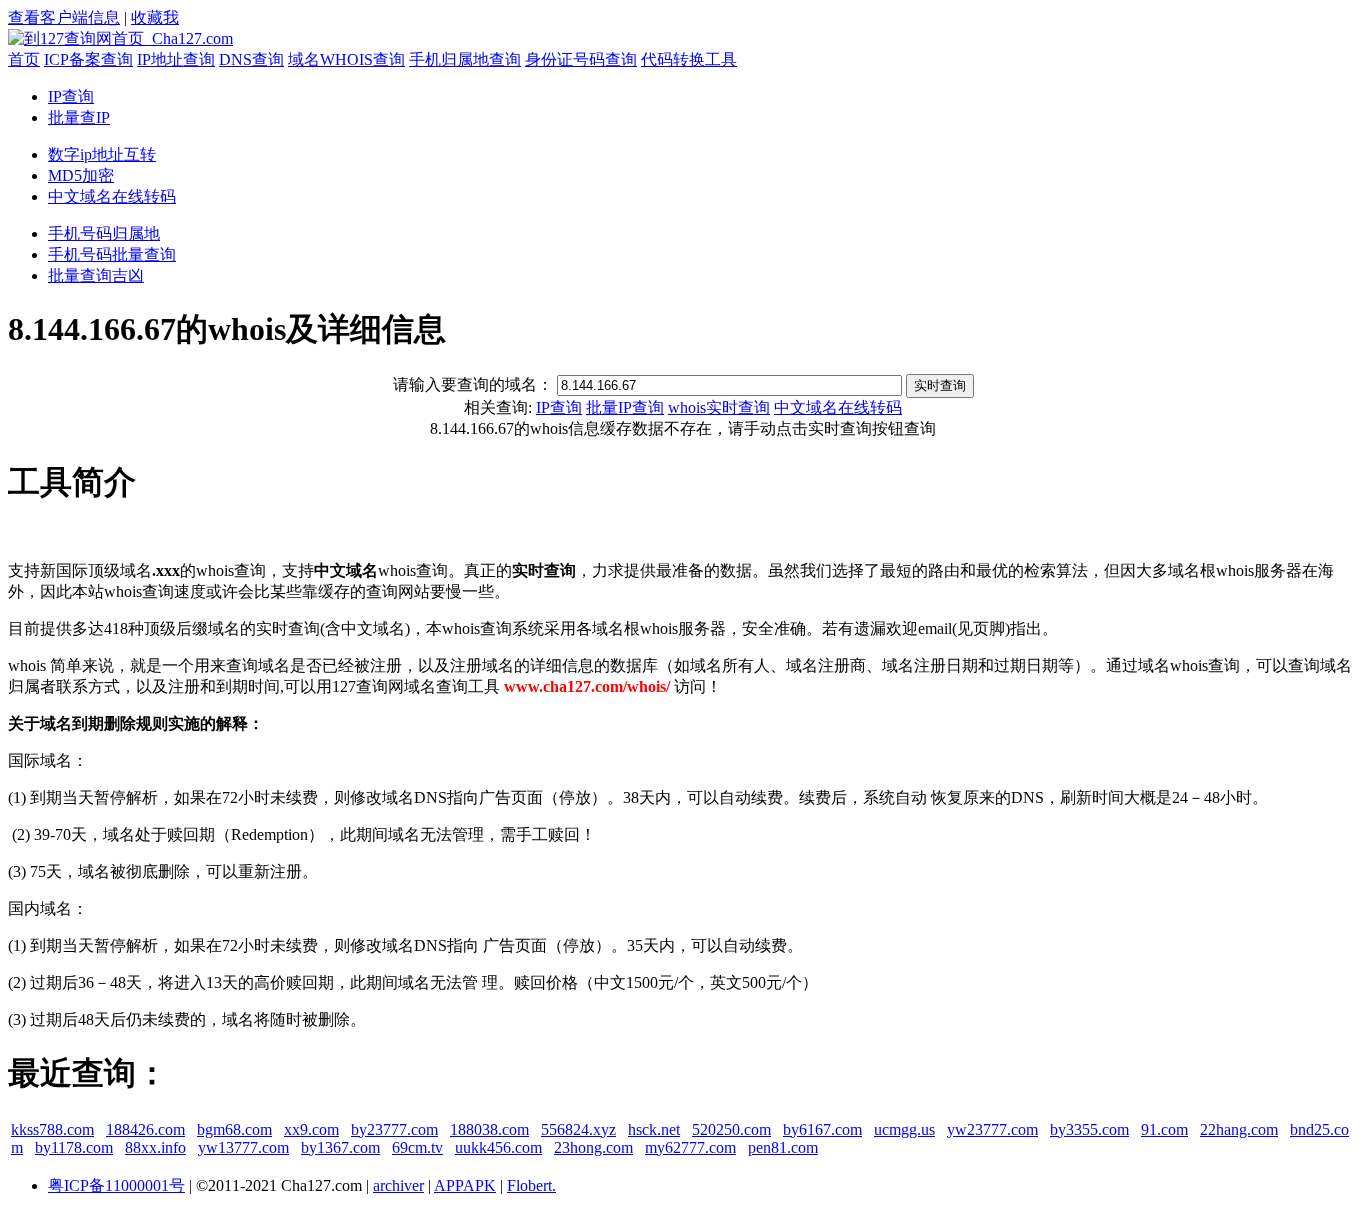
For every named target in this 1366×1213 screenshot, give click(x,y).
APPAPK (465, 1185)
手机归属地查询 (465, 59)
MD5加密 (81, 175)
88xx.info (155, 1147)
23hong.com (593, 1147)
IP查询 (71, 96)
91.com (1164, 1129)
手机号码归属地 (104, 233)
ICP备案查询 (88, 59)
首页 (24, 59)
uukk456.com (498, 1147)
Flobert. (531, 1185)
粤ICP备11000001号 (116, 1185)
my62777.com (690, 1147)
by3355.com (1089, 1129)
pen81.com (783, 1147)
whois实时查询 (719, 407)
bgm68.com (234, 1129)
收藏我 (155, 17)
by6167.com (822, 1129)
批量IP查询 (625, 407)
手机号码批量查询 (112, 254)
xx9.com (311, 1129)
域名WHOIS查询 (346, 59)
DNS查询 (251, 59)
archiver (398, 1185)
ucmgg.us (904, 1129)
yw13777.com (243, 1147)
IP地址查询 (176, 59)
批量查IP (79, 117)
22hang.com (1239, 1129)
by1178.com (74, 1147)
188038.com (489, 1129)
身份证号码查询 (581, 59)
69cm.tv (417, 1147)
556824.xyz (578, 1129)
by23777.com (394, 1129)
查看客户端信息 (64, 17)
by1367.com (340, 1147)
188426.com (145, 1129)
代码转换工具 (689, 59)
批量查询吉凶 (96, 275)
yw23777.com (992, 1129)
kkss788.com (52, 1129)
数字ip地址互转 (102, 154)
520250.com (731, 1129)
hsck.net (654, 1129)
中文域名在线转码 (112, 196)
